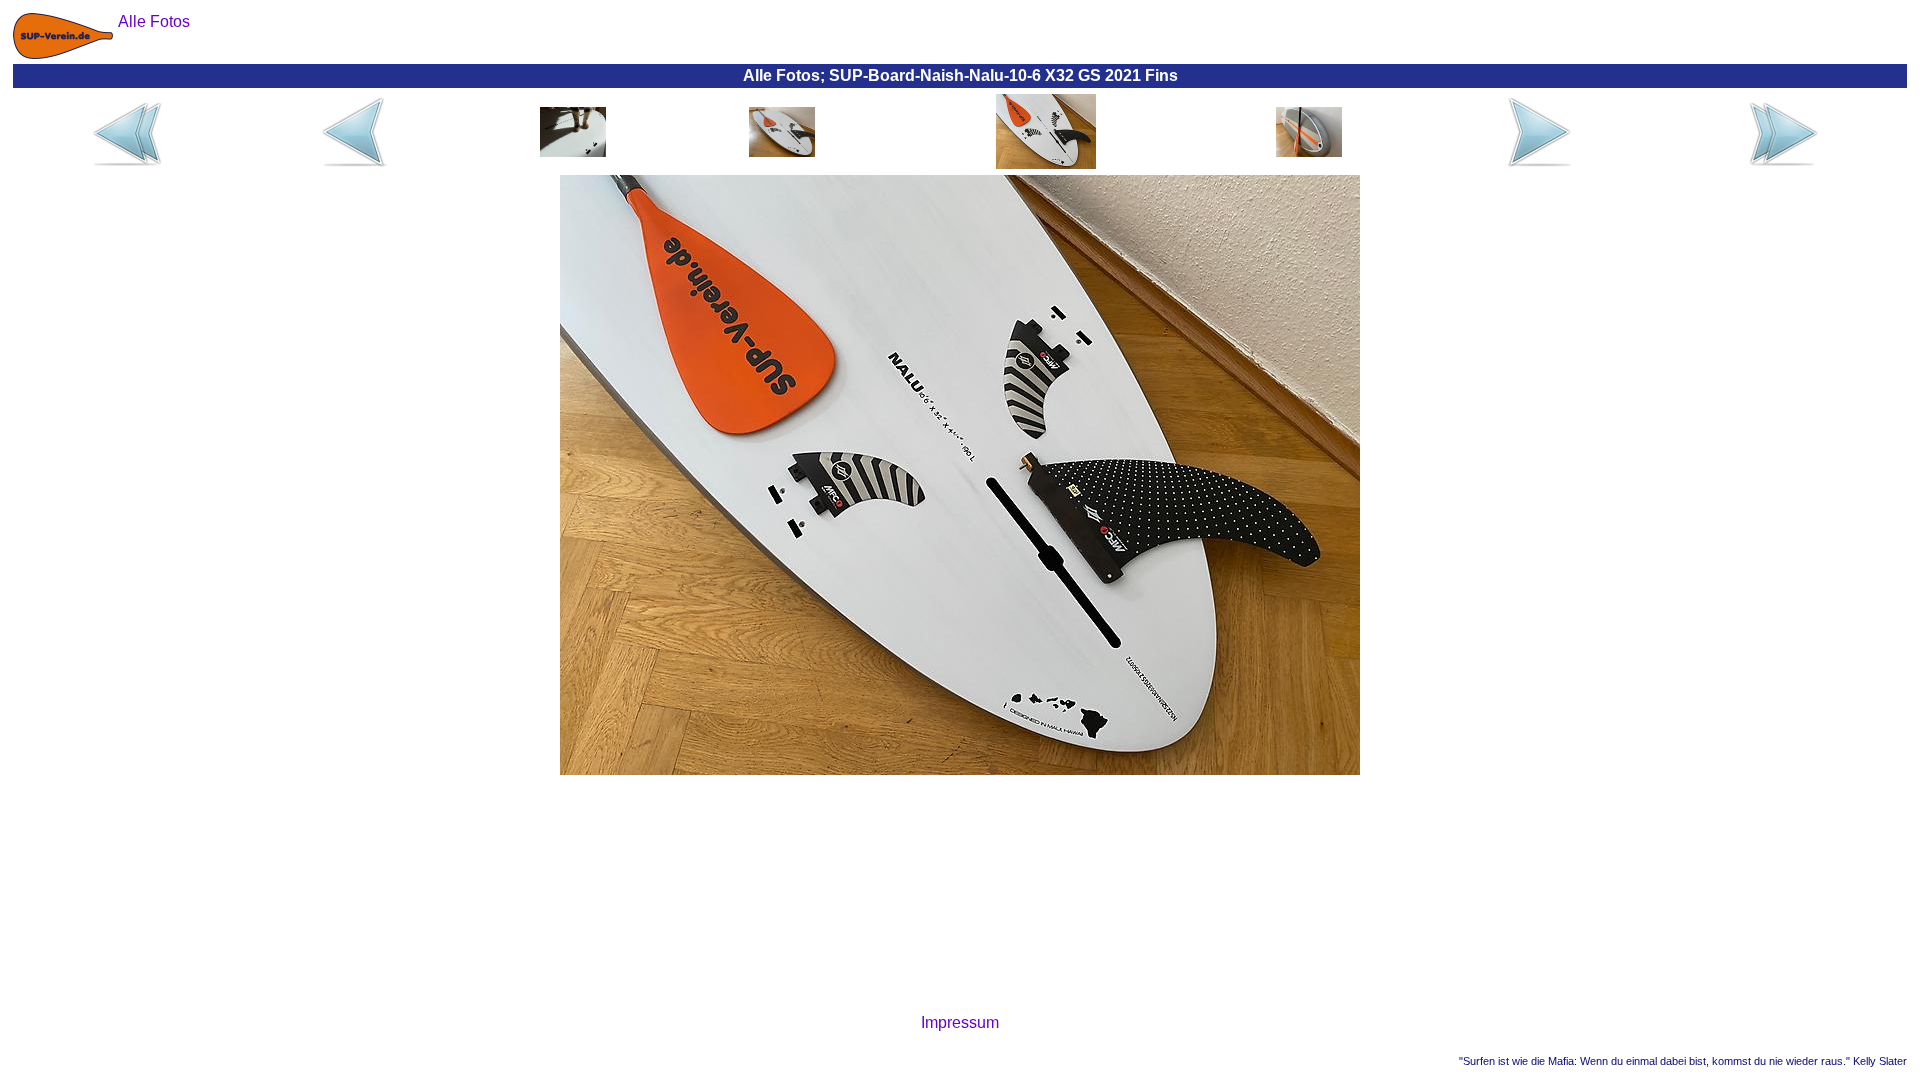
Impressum (960, 1022)
